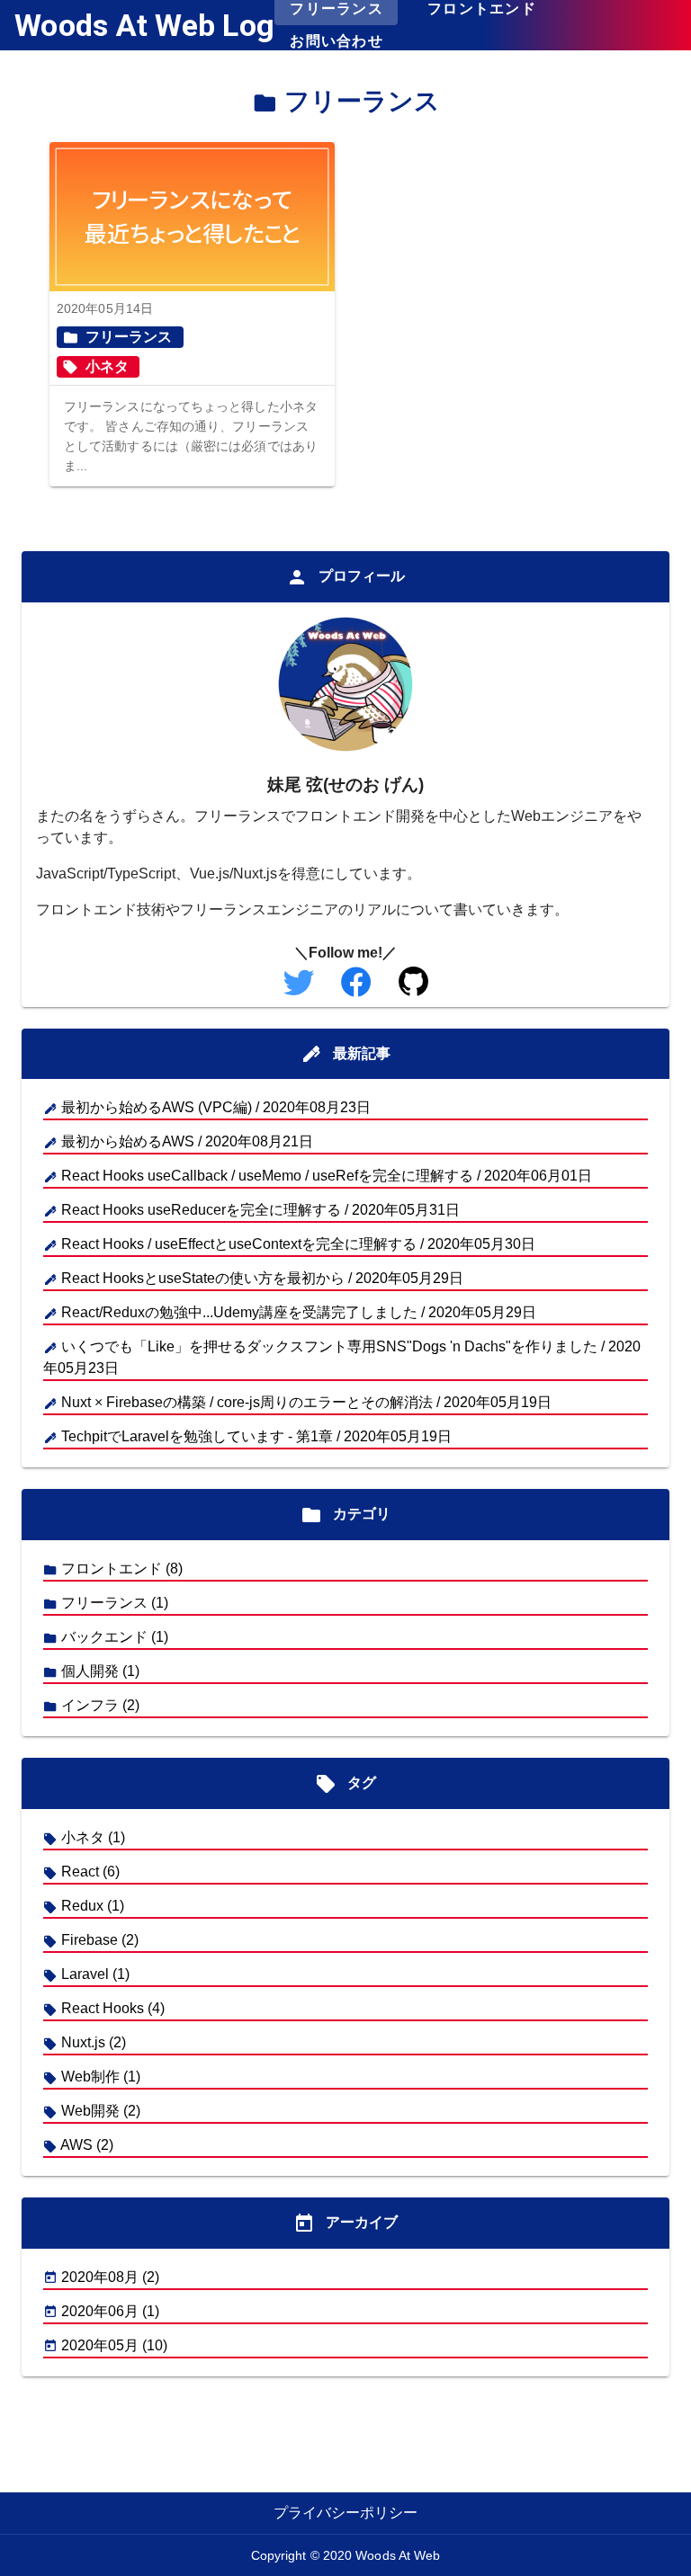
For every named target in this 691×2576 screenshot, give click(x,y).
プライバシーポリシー (346, 2513)
